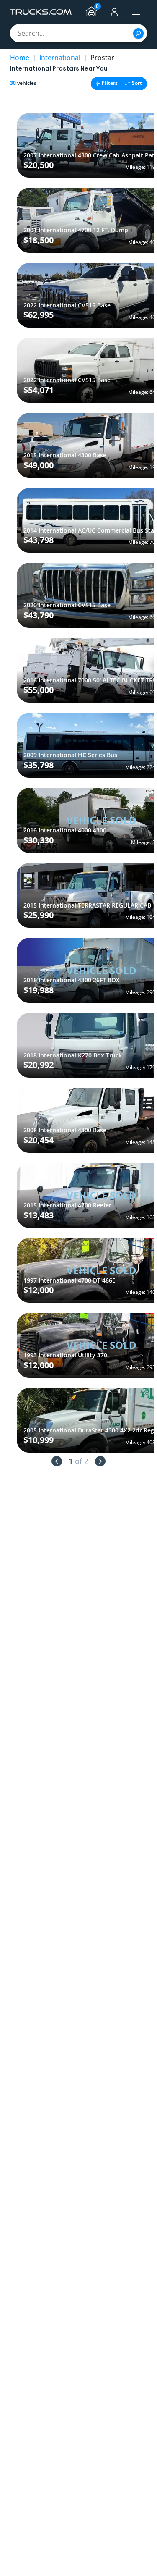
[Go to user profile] (114, 12)
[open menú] (136, 12)
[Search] (138, 33)
